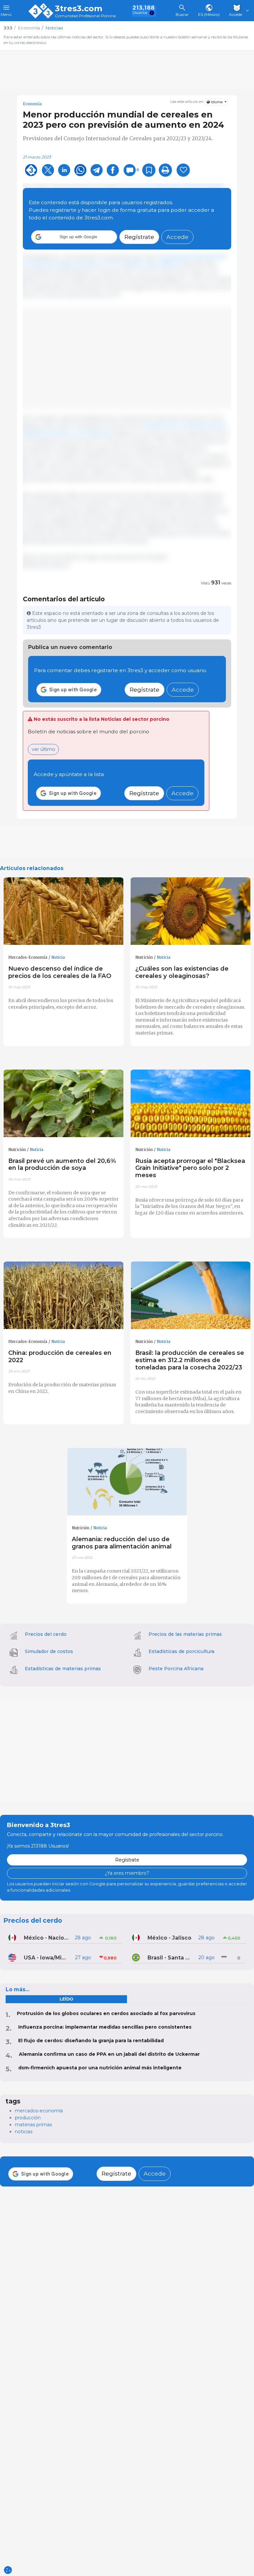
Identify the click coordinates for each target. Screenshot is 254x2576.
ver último (43, 749)
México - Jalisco (169, 1938)
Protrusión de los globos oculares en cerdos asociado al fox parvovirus (106, 2013)
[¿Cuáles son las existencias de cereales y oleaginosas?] (190, 911)
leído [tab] (66, 1999)
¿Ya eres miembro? (127, 1873)
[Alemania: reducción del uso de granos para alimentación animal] (127, 1482)
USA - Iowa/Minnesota (47, 1958)
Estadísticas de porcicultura (181, 1651)
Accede (177, 237)
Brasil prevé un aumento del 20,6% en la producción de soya (62, 1164)
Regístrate (139, 237)
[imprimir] (165, 170)
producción (28, 2118)
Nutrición (144, 957)
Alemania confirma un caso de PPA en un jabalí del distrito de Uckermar (109, 2054)
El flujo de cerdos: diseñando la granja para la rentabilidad (91, 2041)
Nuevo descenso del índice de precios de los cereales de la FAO (60, 972)
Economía (32, 104)
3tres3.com (79, 9)
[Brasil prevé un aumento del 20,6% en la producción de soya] (63, 1104)
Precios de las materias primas (185, 1634)
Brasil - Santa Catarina (170, 1958)
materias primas (33, 2125)
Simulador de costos (49, 1651)
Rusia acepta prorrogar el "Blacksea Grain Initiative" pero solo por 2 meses (190, 1168)
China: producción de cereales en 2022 (60, 1356)
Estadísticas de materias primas (63, 1669)
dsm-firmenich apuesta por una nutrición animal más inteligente (100, 2068)
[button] (74, 237)
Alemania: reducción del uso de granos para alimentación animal (122, 1543)
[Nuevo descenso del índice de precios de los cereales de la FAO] (63, 911)
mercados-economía (39, 2111)
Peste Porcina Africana (176, 1669)
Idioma (217, 102)
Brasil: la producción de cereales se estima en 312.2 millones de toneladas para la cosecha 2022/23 (190, 1360)
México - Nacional (47, 1938)
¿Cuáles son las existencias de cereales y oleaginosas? (182, 972)
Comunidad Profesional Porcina (85, 16)
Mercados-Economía (28, 957)
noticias (24, 2132)
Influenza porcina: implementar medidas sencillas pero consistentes (105, 2027)
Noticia (58, 957)
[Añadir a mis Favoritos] (149, 170)
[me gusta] (183, 170)
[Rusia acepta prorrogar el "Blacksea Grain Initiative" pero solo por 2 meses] (190, 1104)
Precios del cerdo (46, 1634)
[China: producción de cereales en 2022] (63, 1295)
